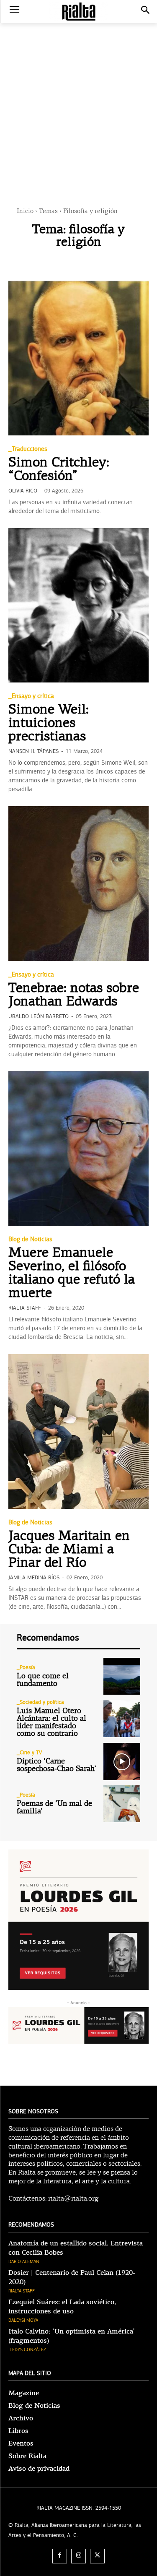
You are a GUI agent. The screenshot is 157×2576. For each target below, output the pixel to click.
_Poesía (26, 1668)
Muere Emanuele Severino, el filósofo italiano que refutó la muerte (72, 1274)
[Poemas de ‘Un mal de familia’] (122, 1804)
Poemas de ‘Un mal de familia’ (54, 1808)
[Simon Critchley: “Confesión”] (78, 358)
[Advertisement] (78, 102)
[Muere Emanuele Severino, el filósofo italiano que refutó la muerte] (78, 1149)
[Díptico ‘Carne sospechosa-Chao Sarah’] (122, 1762)
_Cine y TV (29, 1753)
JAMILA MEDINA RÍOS (34, 1578)
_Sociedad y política (40, 1702)
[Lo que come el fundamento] (122, 1676)
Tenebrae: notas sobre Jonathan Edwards (74, 995)
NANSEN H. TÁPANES (33, 751)
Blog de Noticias (30, 1239)
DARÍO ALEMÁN (24, 2262)
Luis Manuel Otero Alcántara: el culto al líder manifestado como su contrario (51, 1723)
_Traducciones (28, 449)
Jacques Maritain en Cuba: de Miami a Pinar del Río (69, 1550)
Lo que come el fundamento (43, 1680)
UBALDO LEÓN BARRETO (39, 1016)
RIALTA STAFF (25, 1308)
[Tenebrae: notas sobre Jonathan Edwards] (78, 884)
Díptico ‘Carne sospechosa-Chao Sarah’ (57, 1765)
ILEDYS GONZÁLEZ (27, 2350)
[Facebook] (60, 2556)
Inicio (25, 212)
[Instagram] (78, 2556)
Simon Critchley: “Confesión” (59, 470)
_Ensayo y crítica (31, 696)
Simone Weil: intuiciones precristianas (49, 724)
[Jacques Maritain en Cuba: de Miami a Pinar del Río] (78, 1431)
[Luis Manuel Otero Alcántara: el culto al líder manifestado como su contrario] (122, 1718)
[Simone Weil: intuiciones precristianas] (78, 606)
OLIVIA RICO (23, 491)
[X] (97, 2556)
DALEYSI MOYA (23, 2320)
